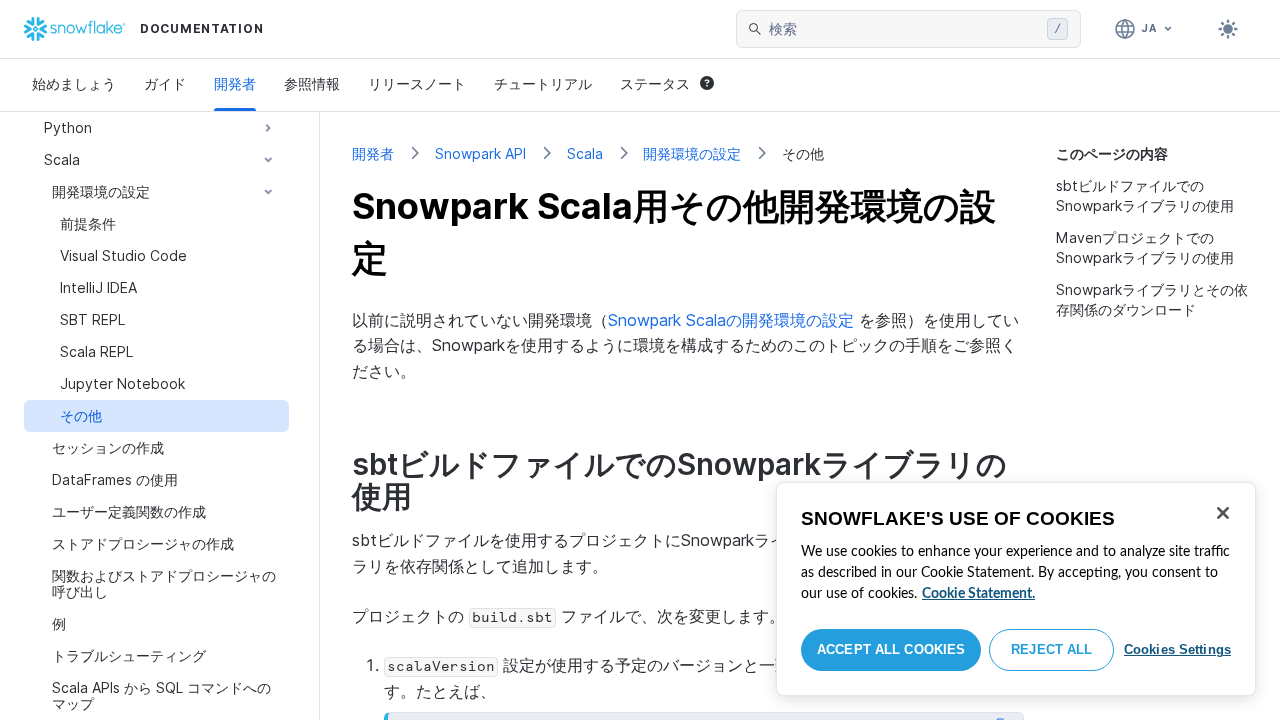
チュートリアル (543, 83)
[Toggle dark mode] (1228, 29)
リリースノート (417, 83)
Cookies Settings (1177, 649)
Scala (585, 153)
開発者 (235, 83)
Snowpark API (480, 153)
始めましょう (74, 83)
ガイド (165, 83)
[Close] (1223, 513)
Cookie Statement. (978, 594)
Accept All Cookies (891, 649)
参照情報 (312, 83)
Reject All (1051, 649)
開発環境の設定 (692, 153)
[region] (1016, 589)
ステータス (655, 83)
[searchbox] (904, 29)
